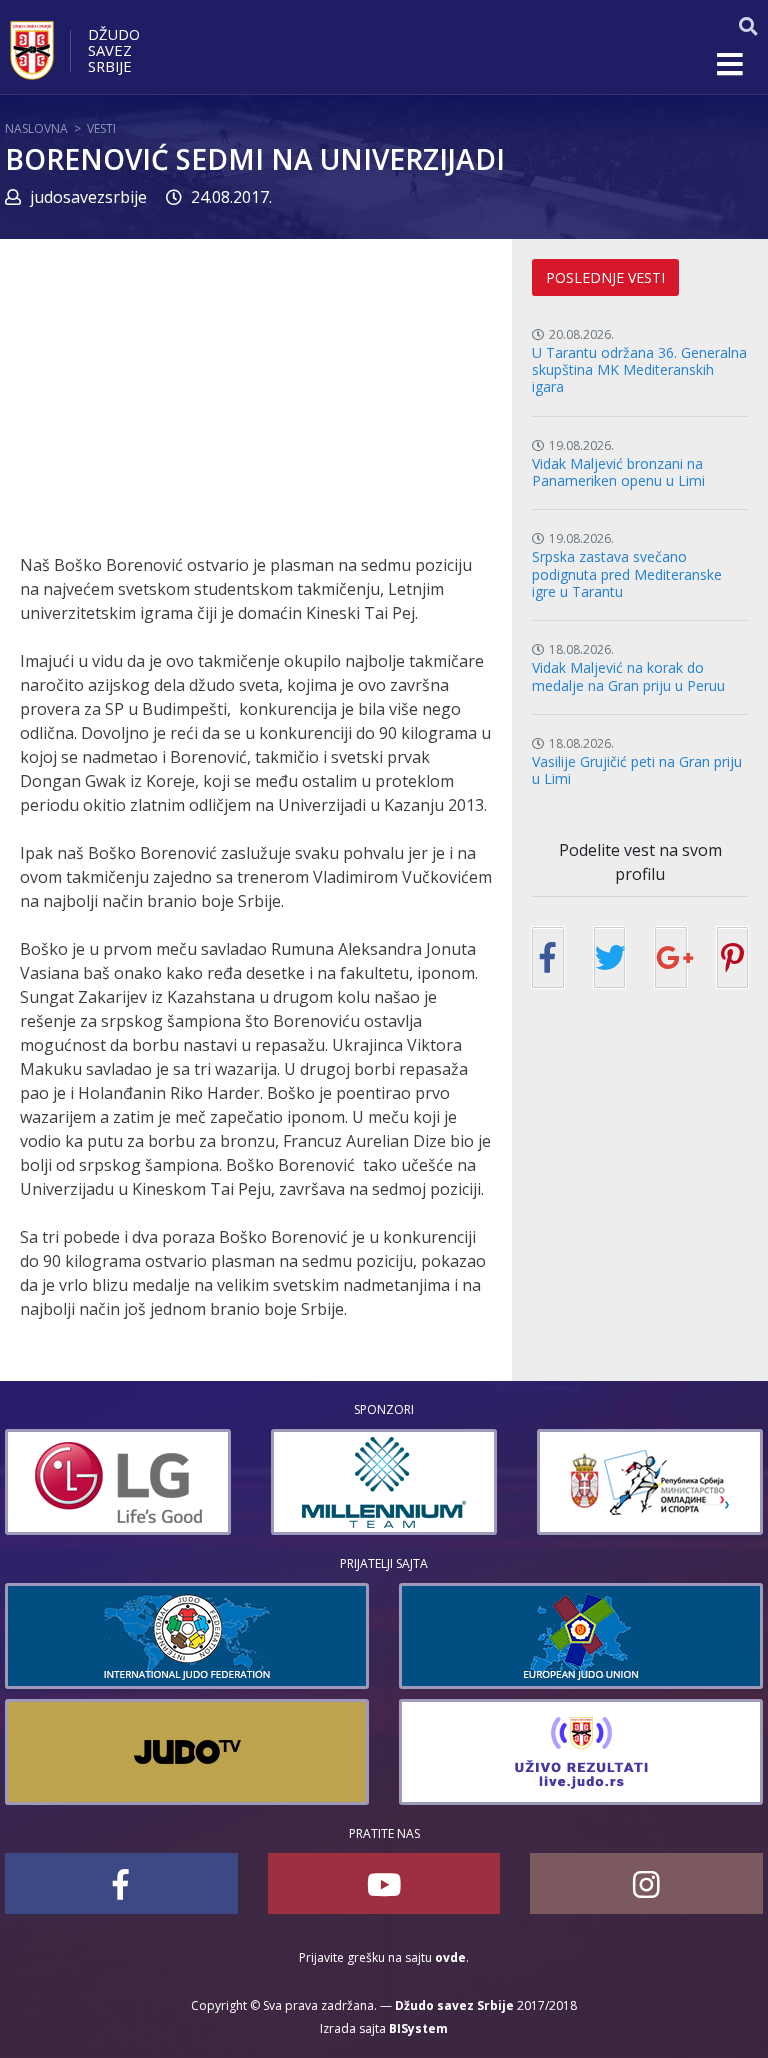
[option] (118, 1482)
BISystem (418, 2028)
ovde (450, 1957)
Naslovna (36, 128)
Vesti (101, 128)
